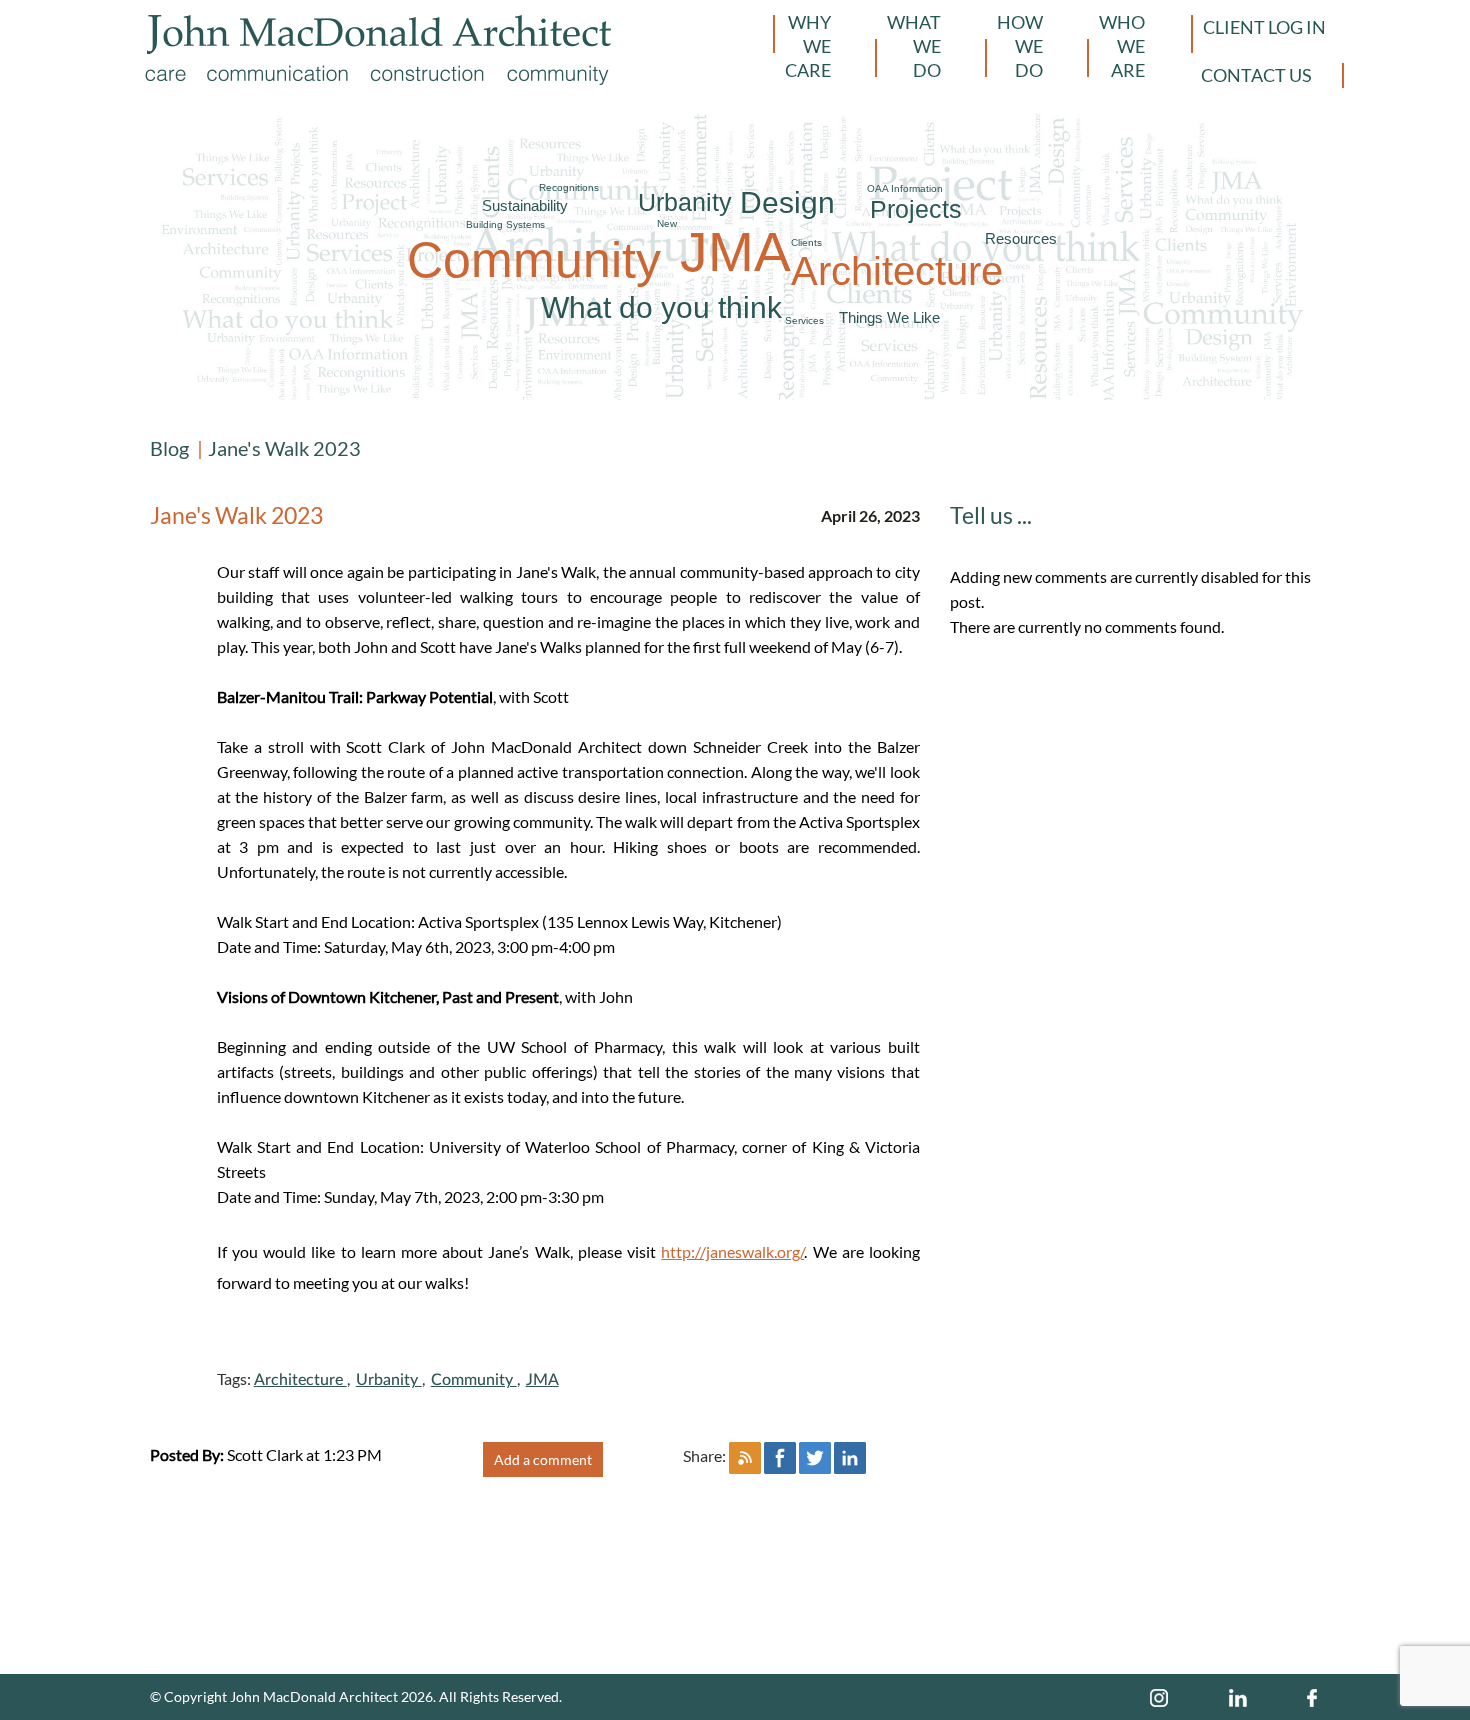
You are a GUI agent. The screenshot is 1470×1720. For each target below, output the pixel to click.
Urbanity (685, 202)
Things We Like (889, 317)
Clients (806, 242)
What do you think (661, 307)
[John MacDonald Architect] (379, 34)
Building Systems (505, 224)
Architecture (897, 271)
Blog (169, 448)
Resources (1021, 238)
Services (804, 320)
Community (534, 260)
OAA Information (905, 188)
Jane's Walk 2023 (284, 448)
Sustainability (525, 205)
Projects (916, 209)
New (667, 223)
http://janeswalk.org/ (732, 1251)
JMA (735, 252)
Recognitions (569, 187)
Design (787, 202)
